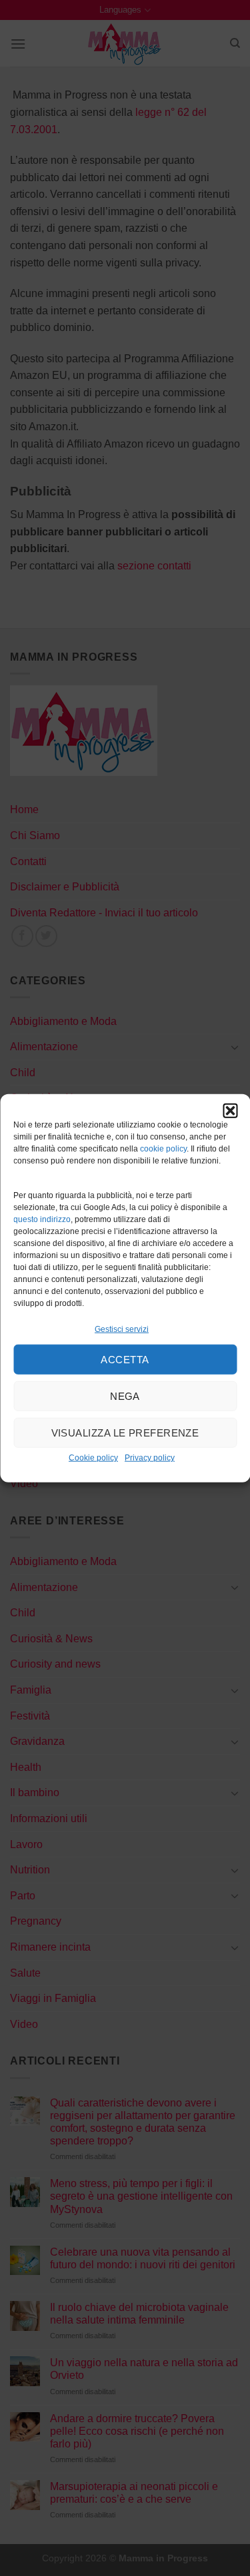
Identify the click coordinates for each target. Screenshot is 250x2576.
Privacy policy (150, 1458)
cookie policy (163, 1149)
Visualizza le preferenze (125, 1433)
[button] (230, 1111)
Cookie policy (93, 1458)
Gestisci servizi (122, 1329)
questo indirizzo (42, 1219)
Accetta (125, 1360)
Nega (125, 1396)
